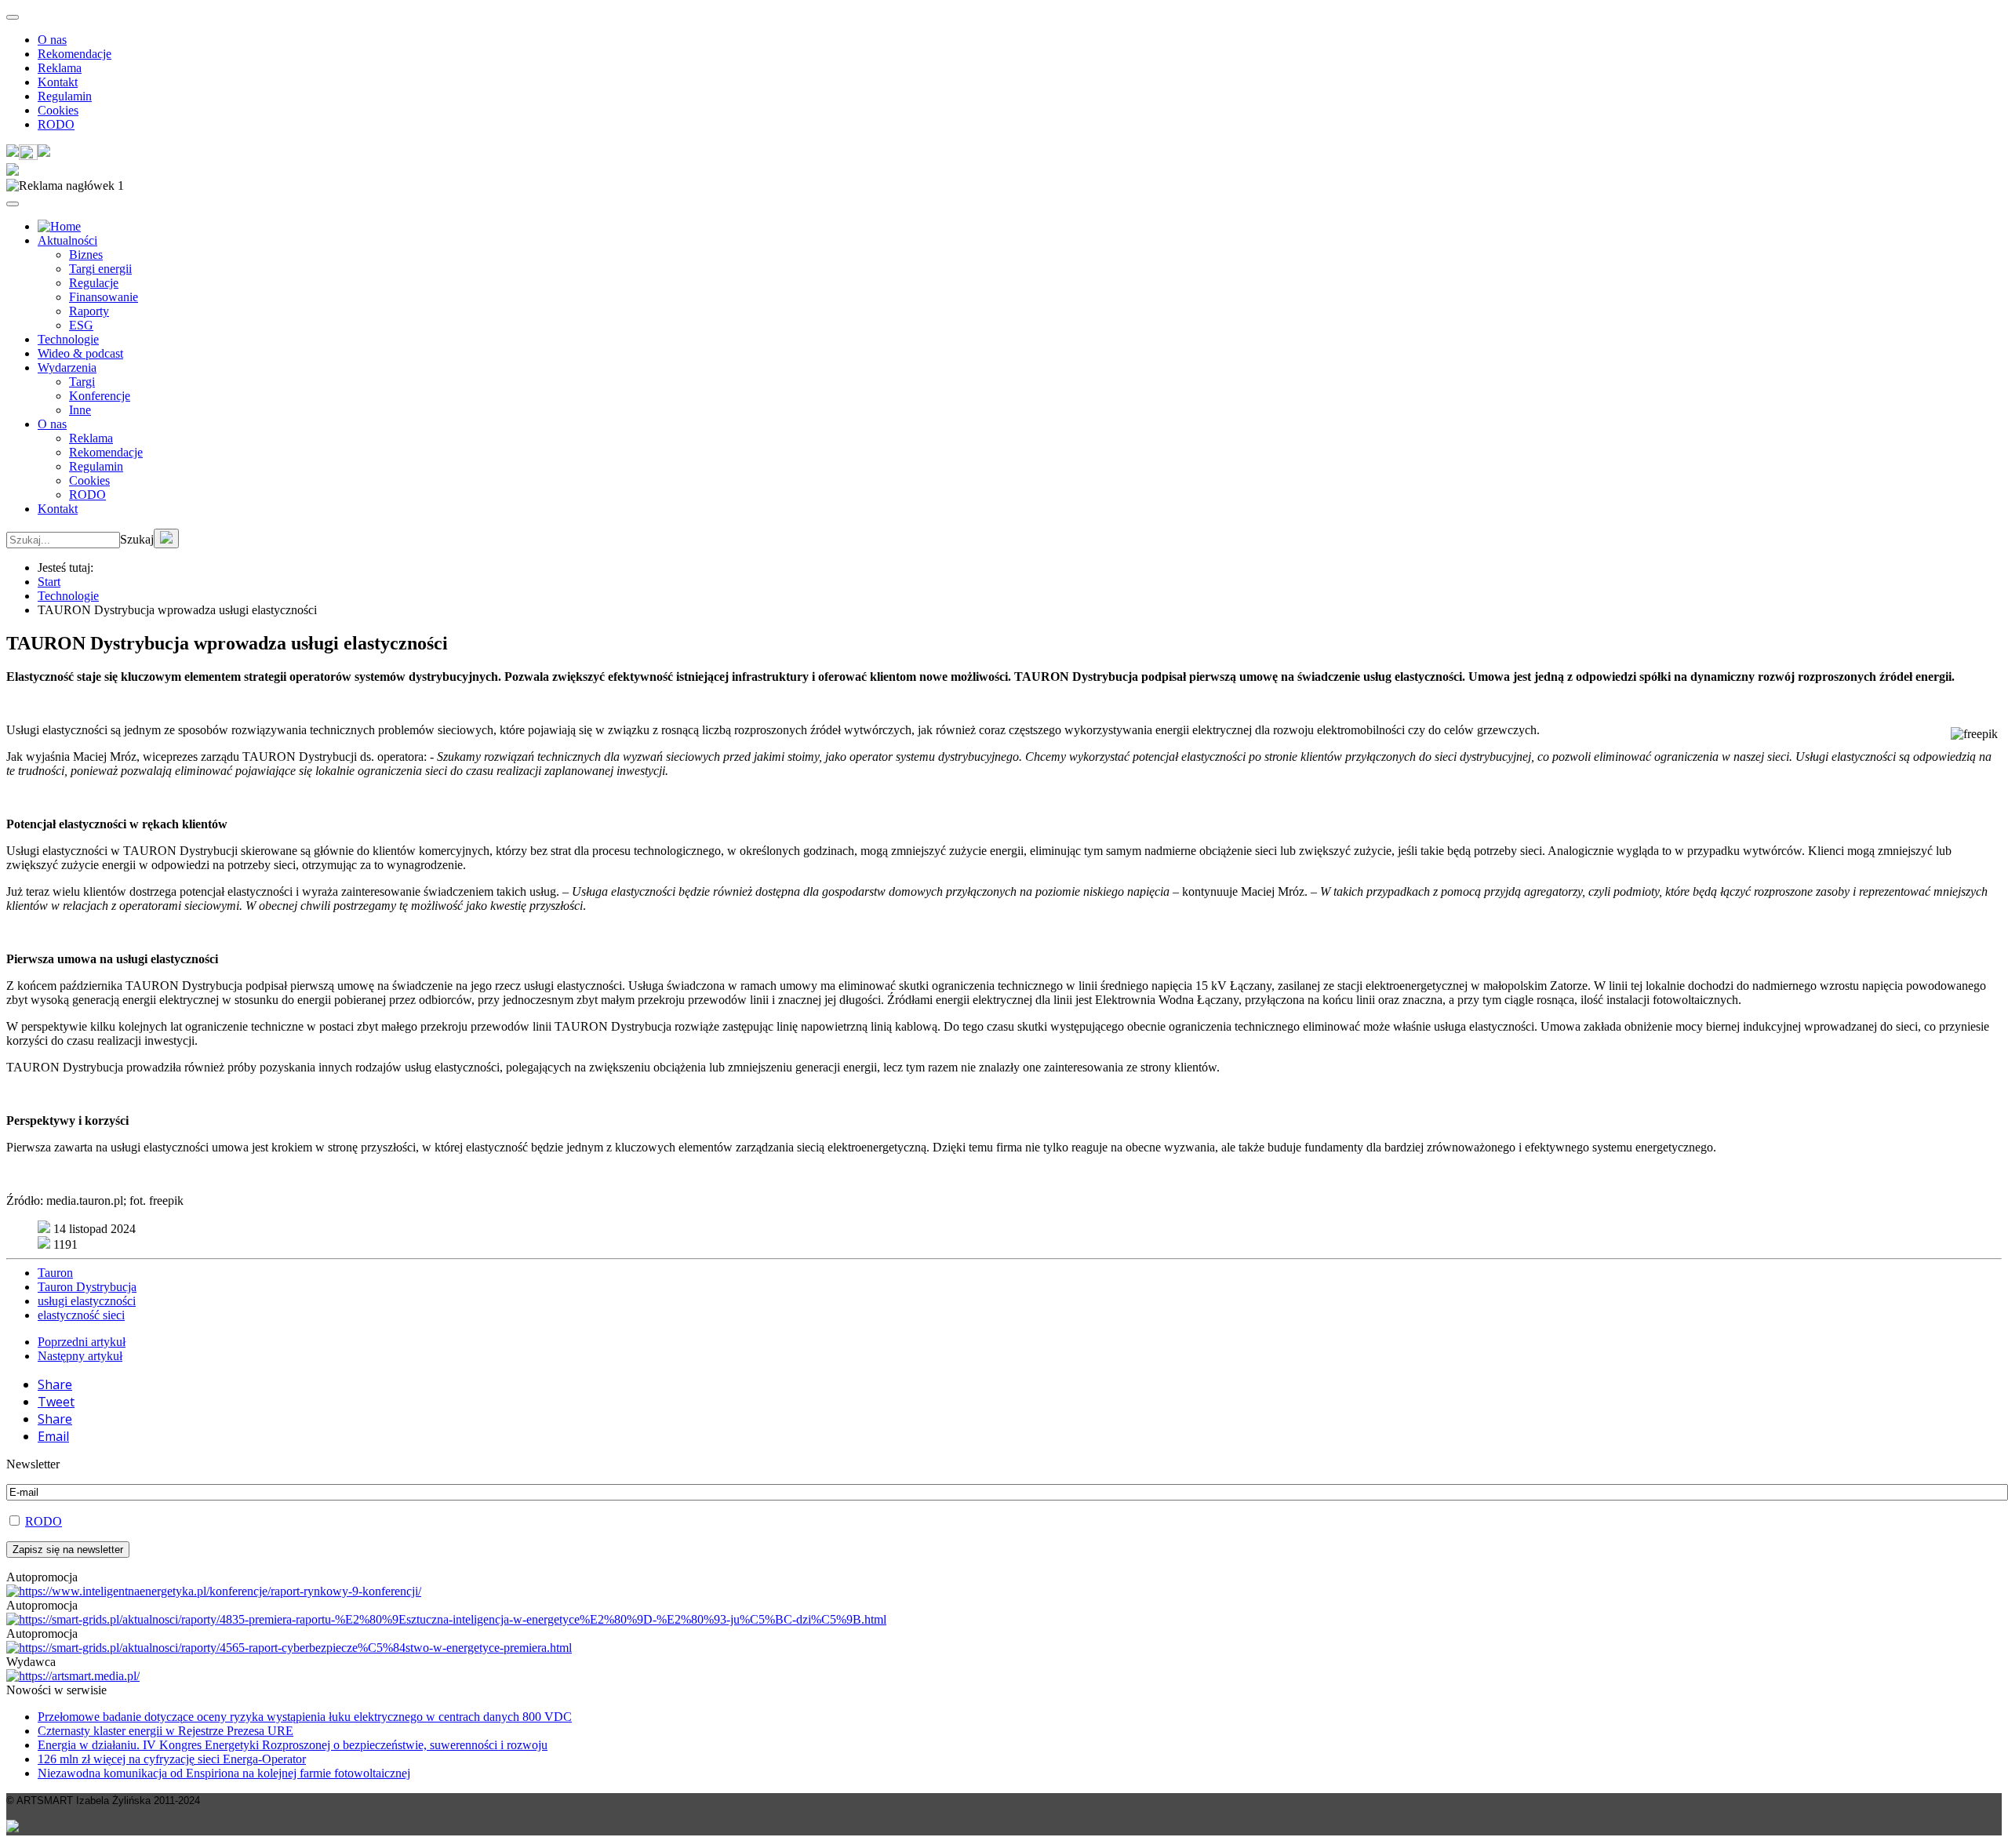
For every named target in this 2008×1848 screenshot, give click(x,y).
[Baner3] (73, 1676)
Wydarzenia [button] (67, 367)
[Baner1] (446, 1619)
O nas (52, 40)
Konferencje (100, 396)
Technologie (68, 339)
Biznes (86, 255)
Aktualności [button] (67, 240)
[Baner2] (289, 1648)
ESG (81, 325)
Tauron (55, 1273)
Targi (82, 382)
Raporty (89, 311)
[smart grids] (59, 226)
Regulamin (65, 96)
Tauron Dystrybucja (87, 1287)
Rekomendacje (75, 54)
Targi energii (100, 269)
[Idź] (166, 538)
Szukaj (137, 539)
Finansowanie (104, 297)
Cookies (58, 110)
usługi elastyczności (87, 1301)
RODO (56, 124)
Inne (80, 410)
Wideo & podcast (80, 353)
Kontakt (58, 82)
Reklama (60, 68)
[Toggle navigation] (13, 17)
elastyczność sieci (81, 1315)
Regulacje (94, 283)
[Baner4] (214, 1591)
